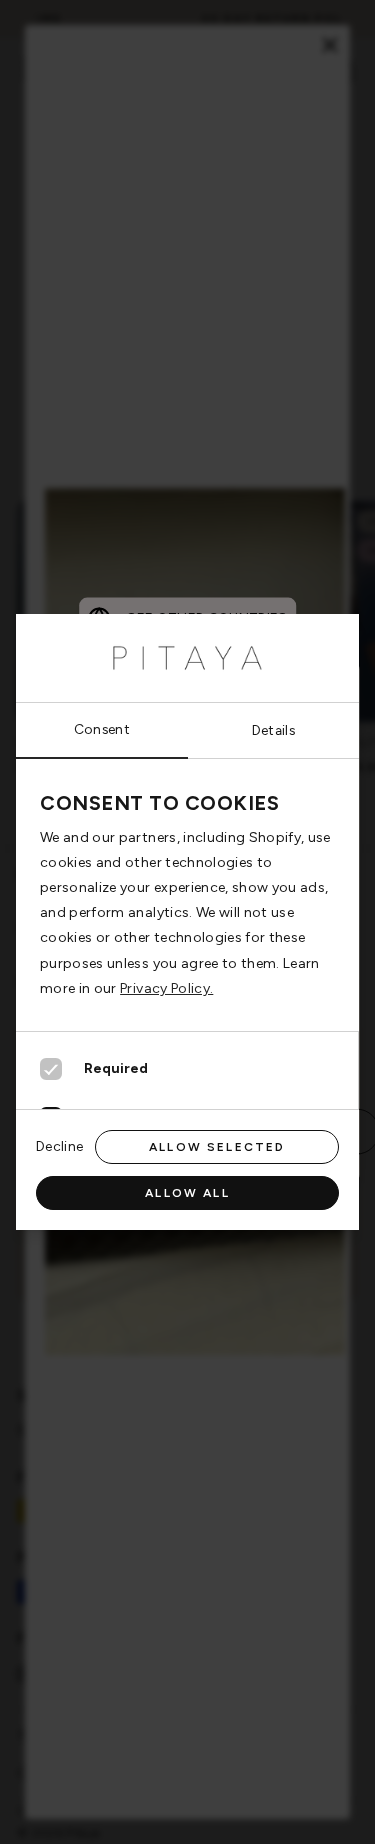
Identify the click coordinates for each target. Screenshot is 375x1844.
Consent (102, 729)
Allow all (187, 1193)
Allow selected (217, 1147)
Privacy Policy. (166, 988)
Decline (59, 1146)
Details (273, 730)
